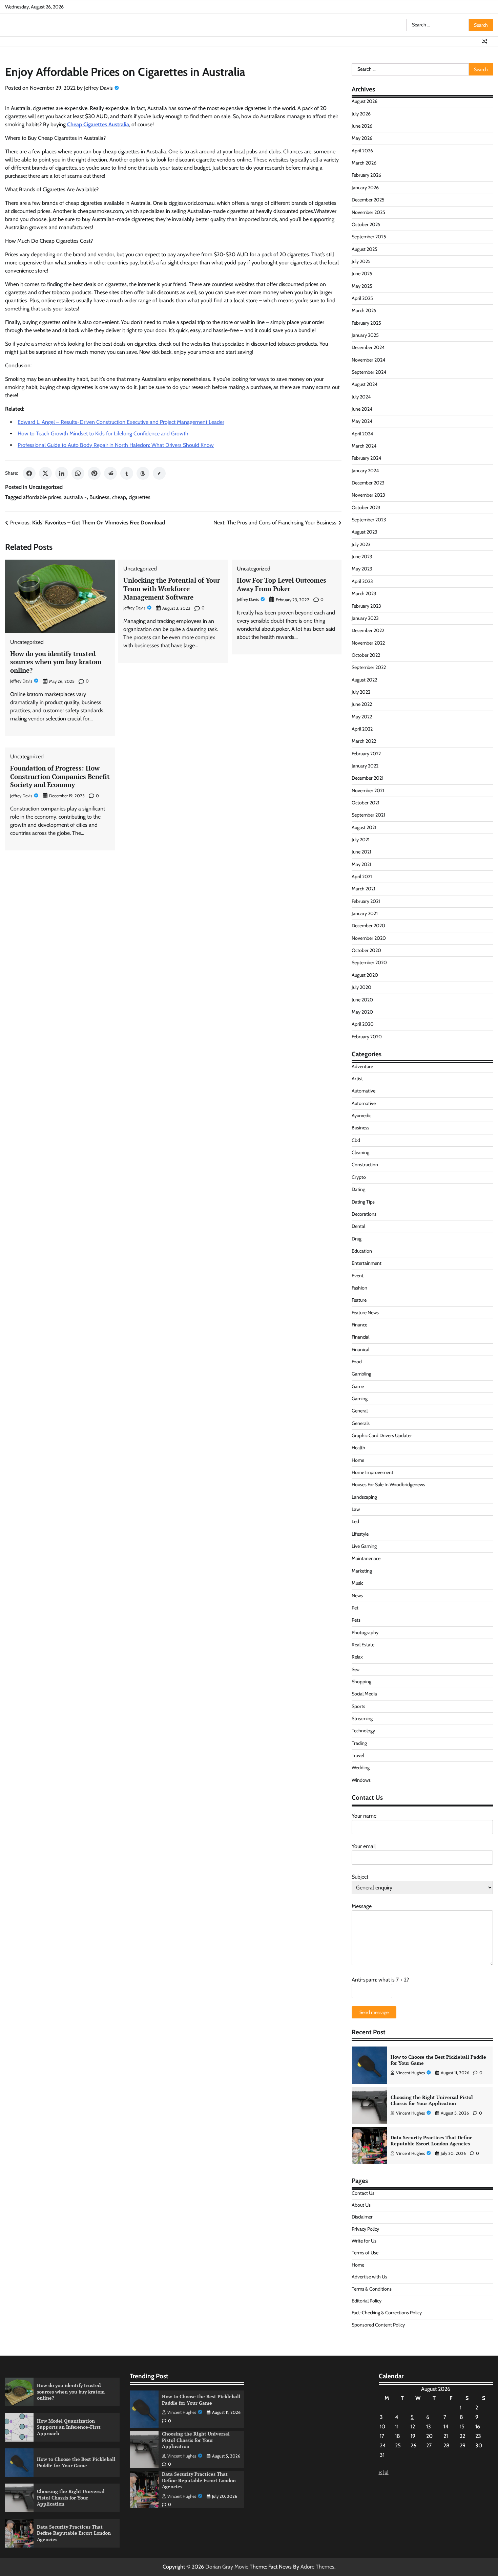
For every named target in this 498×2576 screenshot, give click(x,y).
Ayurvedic (361, 1116)
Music (357, 1583)
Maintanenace (366, 1558)
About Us (361, 2205)
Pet (355, 1608)
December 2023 (368, 483)
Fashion (359, 1288)
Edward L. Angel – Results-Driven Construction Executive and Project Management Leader (121, 422)
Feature (359, 1300)
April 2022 (362, 729)
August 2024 (365, 384)
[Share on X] (45, 473)
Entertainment (367, 1263)
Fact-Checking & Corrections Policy (387, 2313)
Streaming (362, 1718)
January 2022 (365, 766)
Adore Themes (317, 2567)
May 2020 (362, 1012)
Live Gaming (364, 1546)
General (360, 1411)
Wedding (361, 1768)
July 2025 (361, 261)
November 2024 (368, 360)
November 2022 (368, 643)
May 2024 (362, 421)
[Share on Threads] (143, 473)
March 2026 (364, 163)
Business (99, 497)
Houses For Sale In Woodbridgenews (388, 1485)
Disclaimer (362, 2217)
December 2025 (368, 200)
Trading (359, 1743)
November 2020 (369, 938)
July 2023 (361, 544)
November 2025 (368, 212)
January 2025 (365, 335)
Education (362, 1251)
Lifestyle (360, 1534)
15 (462, 2427)
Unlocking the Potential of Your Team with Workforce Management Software (172, 589)
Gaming (360, 1399)
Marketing (362, 1571)
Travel (358, 1755)
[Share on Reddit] (110, 473)
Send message (374, 2012)
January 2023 (365, 618)
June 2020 (362, 1000)
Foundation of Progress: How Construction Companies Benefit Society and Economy (60, 776)
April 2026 (362, 151)
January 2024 (365, 471)
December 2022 (368, 630)
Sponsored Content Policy (378, 2325)
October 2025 (366, 224)
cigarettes (140, 497)
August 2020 (365, 975)
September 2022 (369, 667)
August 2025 (365, 249)
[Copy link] (159, 473)
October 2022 (366, 655)
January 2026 (365, 188)
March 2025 (364, 310)
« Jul (384, 2472)
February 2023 (366, 606)
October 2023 (366, 507)
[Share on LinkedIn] (62, 473)
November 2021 (368, 791)
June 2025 (362, 274)
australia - (75, 497)
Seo (356, 1669)
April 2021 (362, 876)
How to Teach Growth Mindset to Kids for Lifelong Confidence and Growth (103, 434)
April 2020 (363, 1024)
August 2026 (365, 101)
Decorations (364, 1214)
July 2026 (361, 114)
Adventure (362, 1066)
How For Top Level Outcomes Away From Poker (282, 584)
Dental (358, 1226)
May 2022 (362, 717)
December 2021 (368, 778)
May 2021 (361, 864)
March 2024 (364, 446)
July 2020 (361, 987)
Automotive (364, 1103)
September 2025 (369, 237)
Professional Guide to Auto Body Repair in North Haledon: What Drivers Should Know (116, 445)
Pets (356, 1620)
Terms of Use (365, 2253)
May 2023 (362, 569)
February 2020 (367, 1037)
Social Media (364, 1694)
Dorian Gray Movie (227, 2567)
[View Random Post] (484, 41)
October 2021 (366, 803)
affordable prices (42, 497)
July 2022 (361, 692)
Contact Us (363, 2193)
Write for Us (364, 2241)
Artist (357, 1079)
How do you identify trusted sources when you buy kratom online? (56, 662)
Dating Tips (363, 1202)
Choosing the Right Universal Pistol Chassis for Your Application (432, 2060)
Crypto (359, 1177)
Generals (361, 1423)
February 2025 (366, 323)
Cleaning (360, 1152)
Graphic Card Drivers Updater (382, 1435)
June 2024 (362, 409)
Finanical (360, 1349)
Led (355, 1521)
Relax (357, 1657)
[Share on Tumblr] (127, 473)
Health (358, 1448)
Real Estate (363, 1645)
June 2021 (361, 852)
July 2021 (361, 840)
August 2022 (364, 680)
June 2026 (362, 126)
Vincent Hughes (410, 2073)
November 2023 (368, 495)
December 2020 (368, 926)
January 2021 (365, 913)
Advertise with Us (369, 2277)
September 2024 (369, 372)
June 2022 (362, 704)
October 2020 (366, 950)
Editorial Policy (367, 2301)
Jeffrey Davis (98, 88)
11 (397, 2427)
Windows (361, 1780)
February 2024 (366, 458)
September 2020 (369, 962)
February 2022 (366, 754)
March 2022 (364, 741)
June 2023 (362, 557)
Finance (359, 1325)
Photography (365, 1632)
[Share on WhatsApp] (78, 473)
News (357, 1596)
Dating (358, 1189)
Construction (365, 1165)
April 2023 (362, 581)
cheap (119, 497)
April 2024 (362, 434)
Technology (363, 1731)
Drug (357, 1239)
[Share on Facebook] (29, 473)
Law (356, 1509)
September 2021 (368, 815)
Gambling (361, 1374)
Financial (360, 1337)
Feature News (365, 1313)
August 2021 (364, 827)
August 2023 (365, 532)
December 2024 (368, 347)
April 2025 (362, 298)
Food (357, 1362)
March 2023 (364, 593)
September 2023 (369, 520)
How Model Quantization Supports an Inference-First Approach (69, 2427)
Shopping (361, 1682)
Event (358, 1276)
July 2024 (361, 397)
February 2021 (366, 901)
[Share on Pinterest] (94, 473)
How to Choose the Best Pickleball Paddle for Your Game (76, 2462)
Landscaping (364, 1497)
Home (358, 1460)
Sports (358, 1706)
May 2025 (362, 286)
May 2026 (362, 138)
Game (358, 1386)
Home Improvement (372, 1472)
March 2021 (364, 889)
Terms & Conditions (372, 2289)
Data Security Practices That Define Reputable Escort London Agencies (432, 2100)
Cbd (356, 1140)
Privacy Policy (365, 2229)
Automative (364, 1091)
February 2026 (366, 175)
